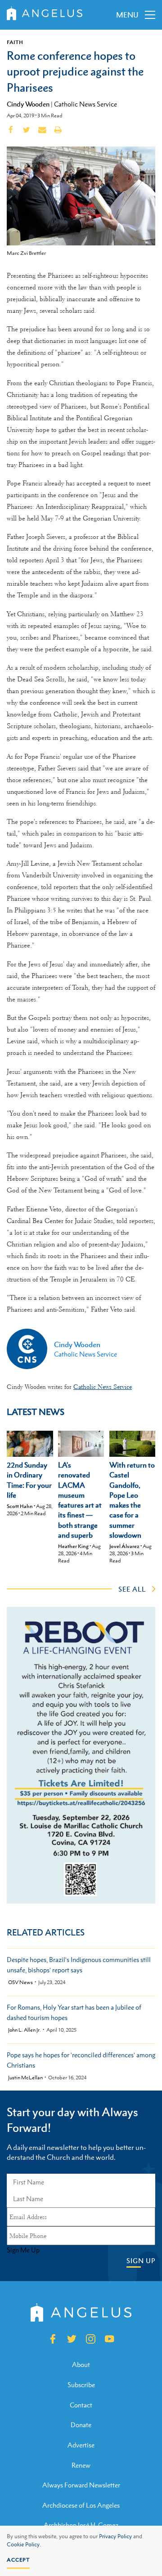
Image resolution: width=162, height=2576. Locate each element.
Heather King (73, 1546)
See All (132, 1589)
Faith (15, 42)
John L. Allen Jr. (25, 2030)
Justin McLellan (25, 2078)
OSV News (20, 1982)
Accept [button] (18, 2560)
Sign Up (141, 2261)
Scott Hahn (20, 1506)
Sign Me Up (23, 2250)
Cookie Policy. (24, 2545)
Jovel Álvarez (124, 1546)
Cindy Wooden (28, 104)
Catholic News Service (85, 104)
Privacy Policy (115, 2536)
